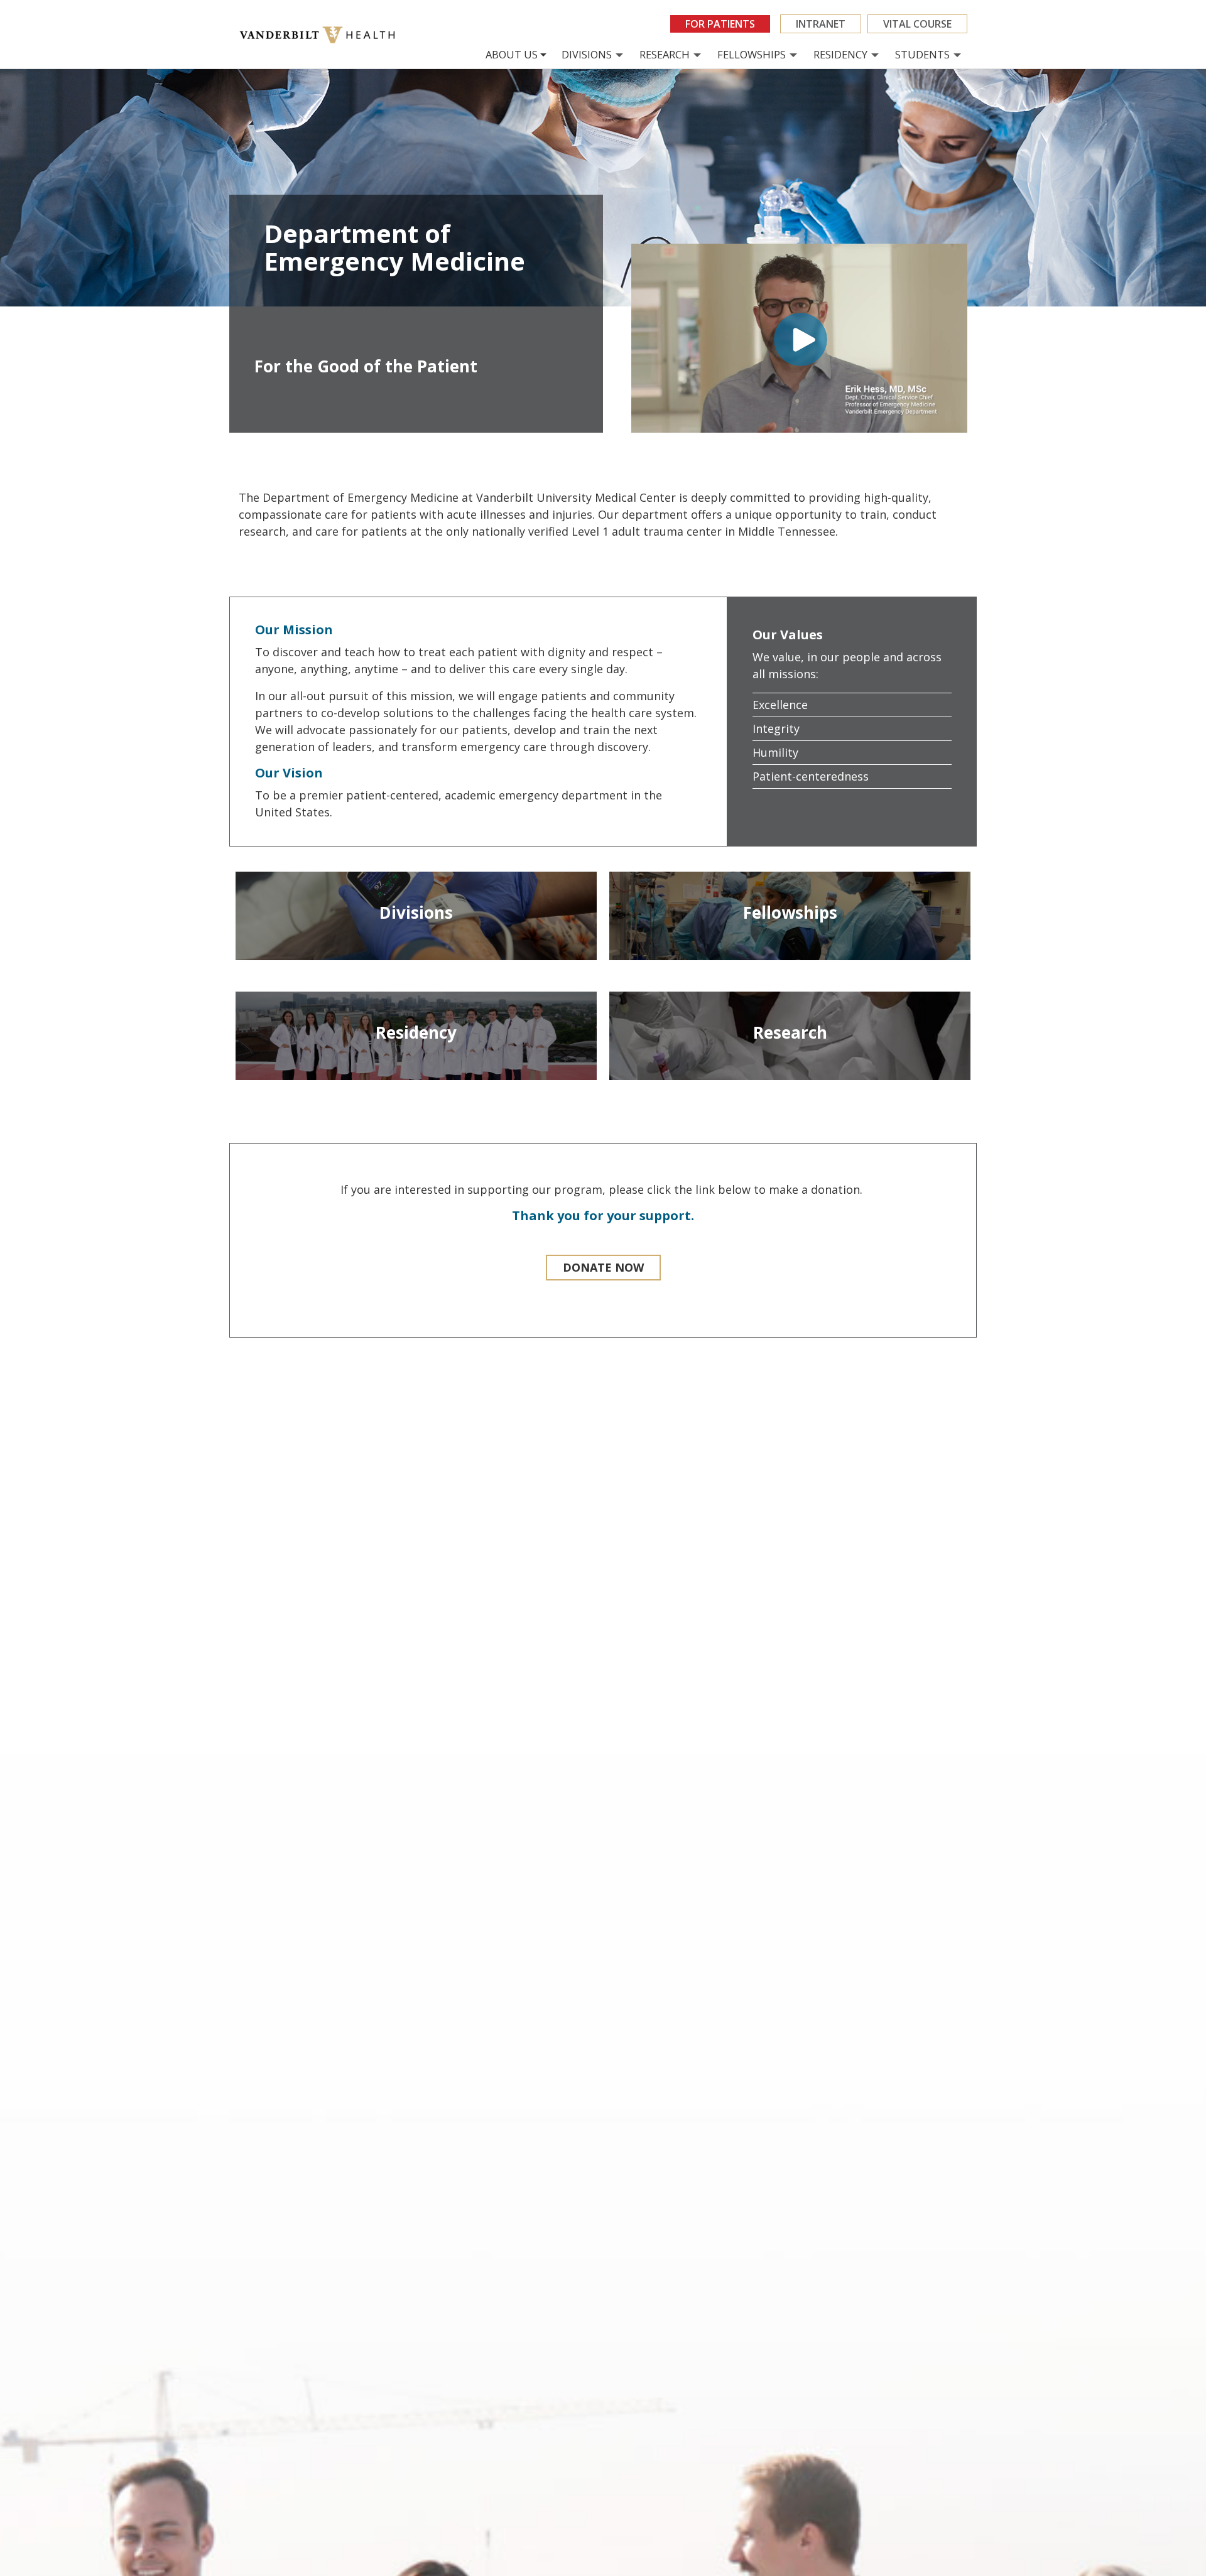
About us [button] (512, 54)
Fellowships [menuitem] (752, 54)
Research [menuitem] (665, 54)
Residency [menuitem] (840, 54)
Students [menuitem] (922, 54)
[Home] (322, 35)
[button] (603, 1268)
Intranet (821, 24)
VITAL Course (917, 24)
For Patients (720, 24)
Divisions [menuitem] (587, 54)
